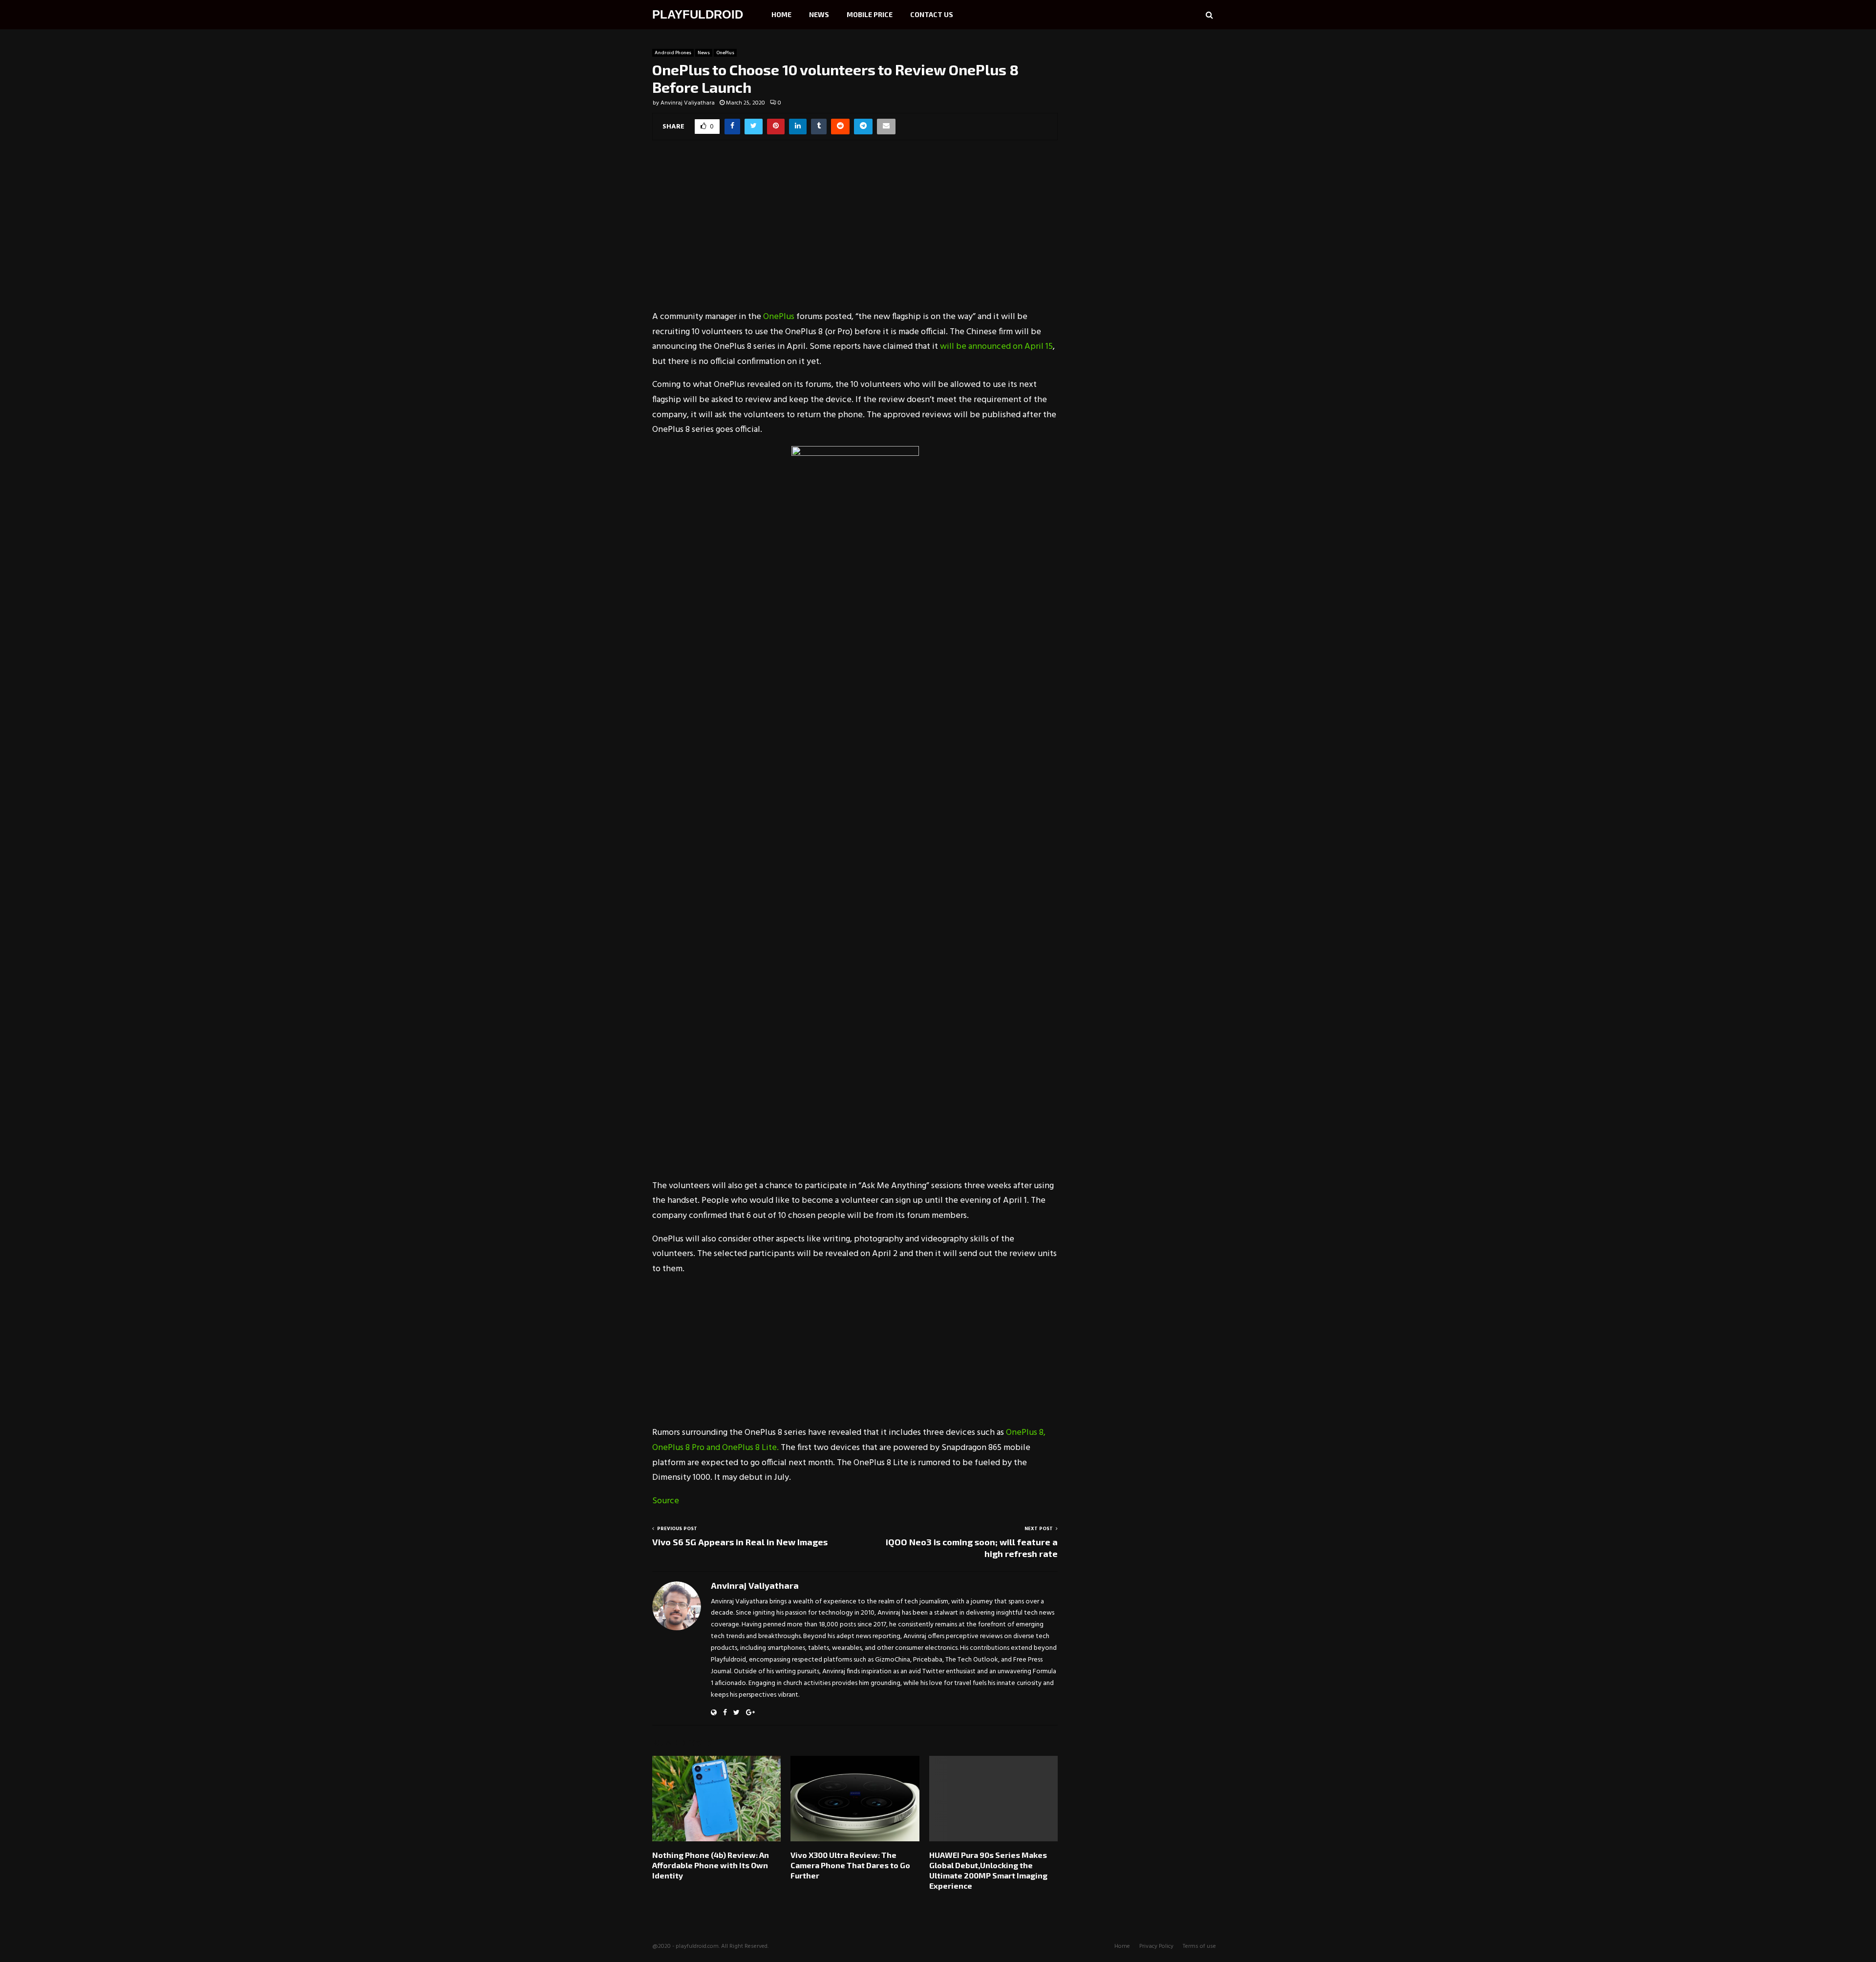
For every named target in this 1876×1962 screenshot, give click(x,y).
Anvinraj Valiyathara (688, 103)
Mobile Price (870, 14)
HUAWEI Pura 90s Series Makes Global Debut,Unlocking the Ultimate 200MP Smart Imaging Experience (988, 1870)
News (819, 14)
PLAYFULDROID (698, 14)
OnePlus (725, 53)
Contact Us (932, 14)
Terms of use (1199, 1946)
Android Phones (673, 53)
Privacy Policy (1156, 1946)
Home (781, 14)
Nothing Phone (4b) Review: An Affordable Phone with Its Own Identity (711, 1865)
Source (666, 1501)
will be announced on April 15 (996, 347)
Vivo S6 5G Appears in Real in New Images (740, 1542)
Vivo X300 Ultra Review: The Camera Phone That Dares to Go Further (850, 1865)
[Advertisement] (855, 232)
